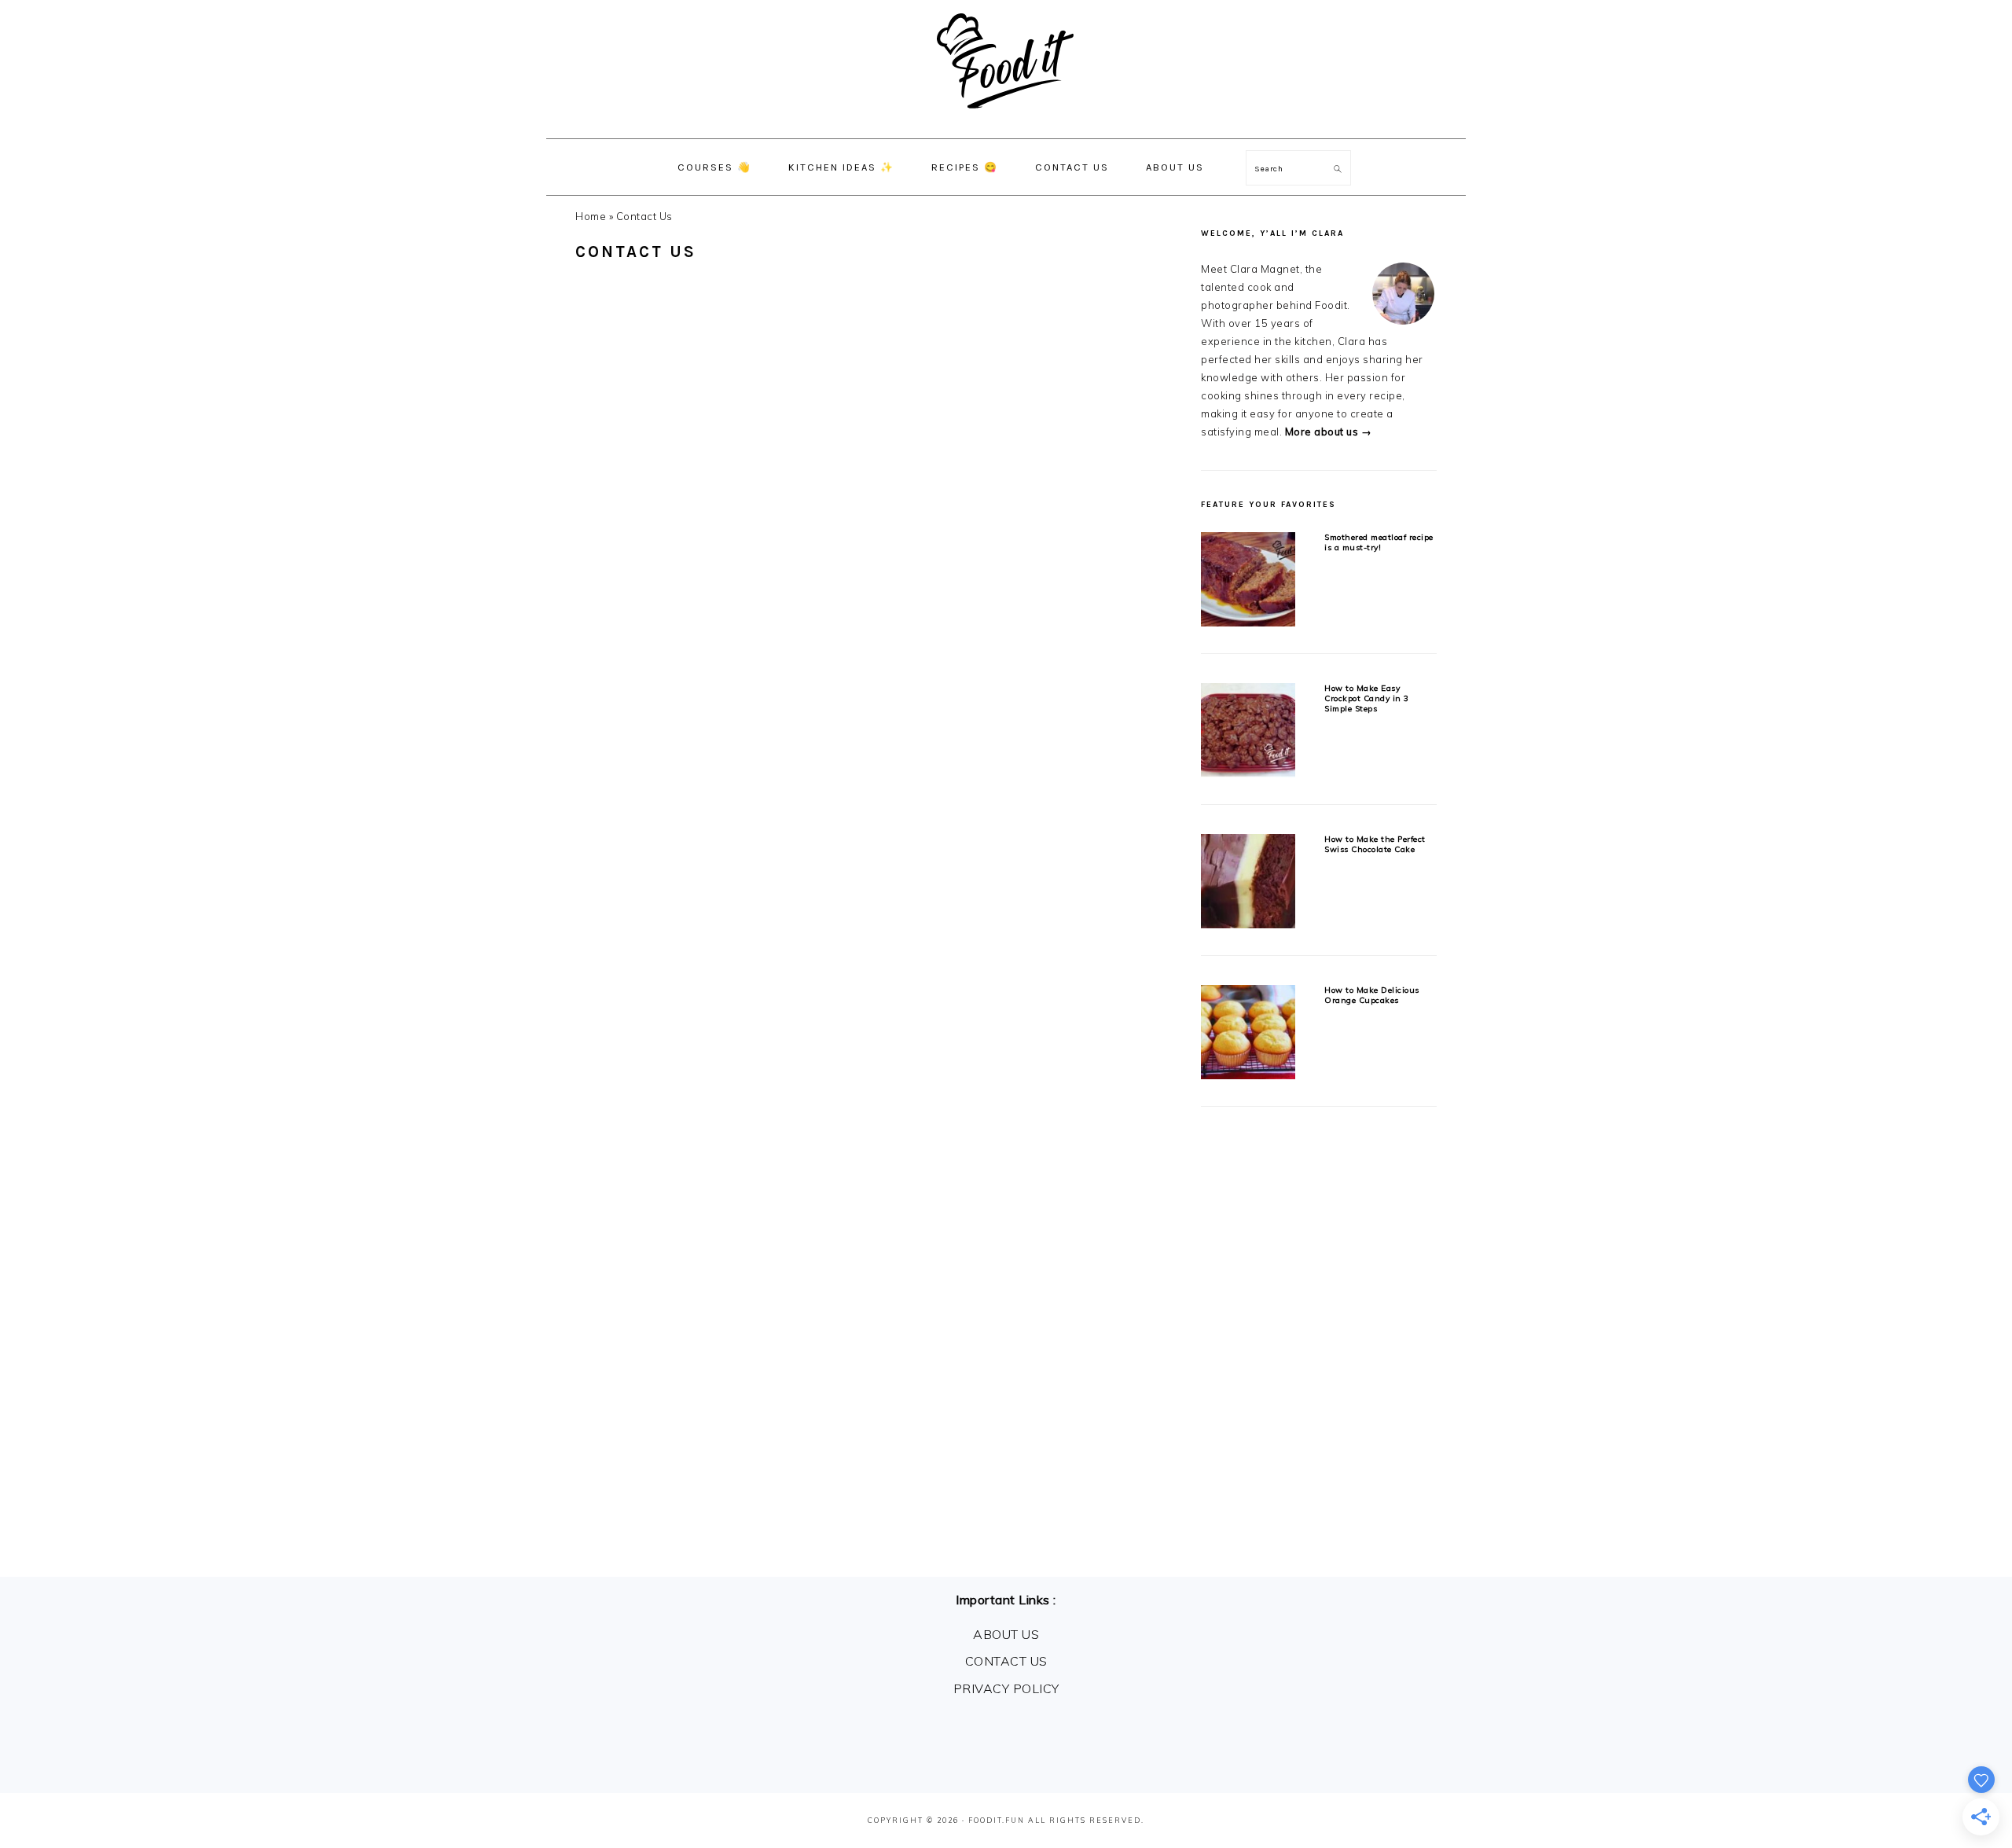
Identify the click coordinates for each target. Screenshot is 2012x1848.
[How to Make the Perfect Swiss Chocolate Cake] (1248, 884)
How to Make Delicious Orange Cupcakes (1372, 995)
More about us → (1329, 432)
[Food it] (1006, 121)
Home (591, 216)
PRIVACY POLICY (1006, 1688)
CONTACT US (1006, 1661)
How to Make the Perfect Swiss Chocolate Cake (1375, 844)
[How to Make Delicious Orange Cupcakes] (1248, 1035)
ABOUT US (1006, 1634)
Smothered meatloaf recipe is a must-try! (1379, 542)
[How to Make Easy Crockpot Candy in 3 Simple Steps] (1248, 733)
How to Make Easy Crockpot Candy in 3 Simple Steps (1367, 699)
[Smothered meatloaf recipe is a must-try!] (1248, 582)
